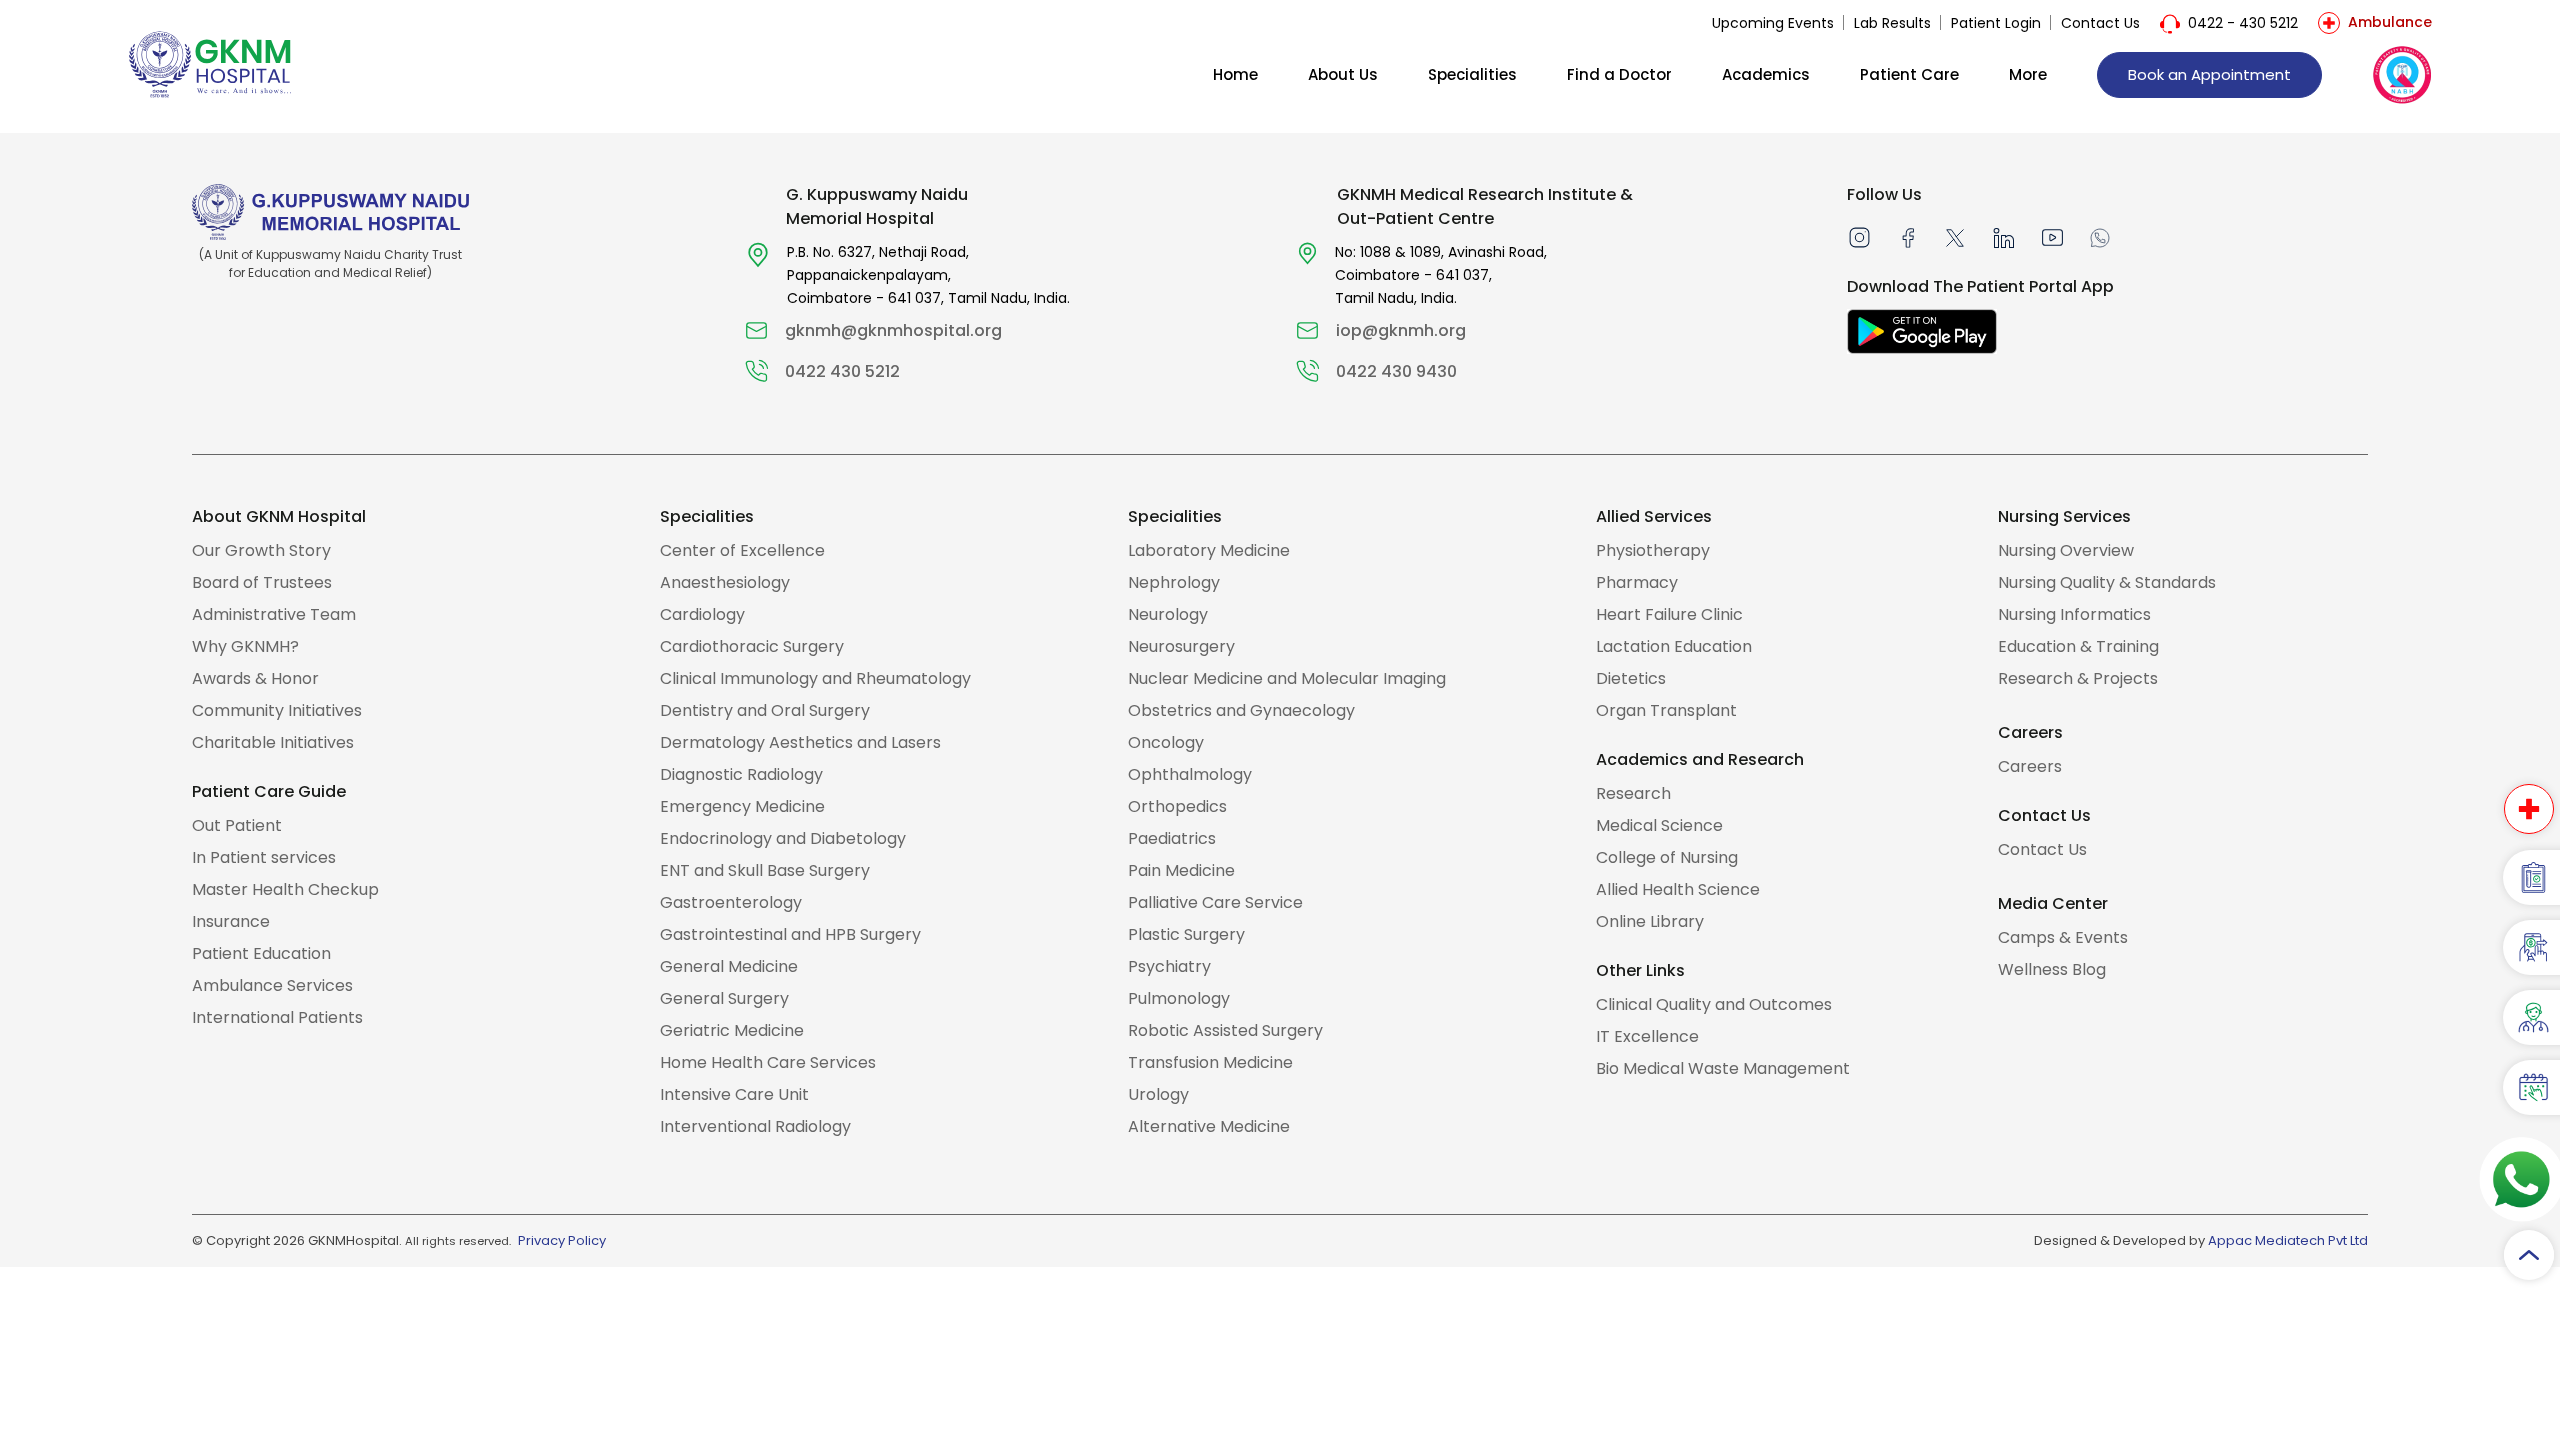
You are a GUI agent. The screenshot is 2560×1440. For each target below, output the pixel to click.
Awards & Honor (255, 678)
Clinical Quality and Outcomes (1714, 1004)
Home (1235, 74)
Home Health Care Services (768, 1062)
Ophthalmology (1190, 774)
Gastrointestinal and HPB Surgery (790, 934)
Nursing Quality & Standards (2107, 582)
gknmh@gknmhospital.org (893, 330)
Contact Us (2100, 23)
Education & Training (2078, 646)
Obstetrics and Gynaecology (1241, 710)
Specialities (1472, 74)
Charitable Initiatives (273, 742)
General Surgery (724, 998)
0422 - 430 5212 (2243, 23)
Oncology (1166, 742)
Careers (2030, 766)
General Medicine (729, 966)
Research (1633, 793)
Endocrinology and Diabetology (783, 838)
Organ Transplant (1666, 710)
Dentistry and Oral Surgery (765, 710)
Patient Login (1996, 23)
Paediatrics (1172, 838)
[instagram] (1859, 236)
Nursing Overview (2066, 550)
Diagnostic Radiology (741, 774)
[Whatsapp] (2100, 236)
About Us (1343, 74)
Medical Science (1659, 825)
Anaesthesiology (725, 582)
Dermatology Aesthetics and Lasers (800, 742)
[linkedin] (2003, 236)
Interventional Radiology (755, 1126)
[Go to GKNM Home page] (210, 63)
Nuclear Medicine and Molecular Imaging (1287, 678)
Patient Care (1909, 74)
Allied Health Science (1678, 889)
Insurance (231, 921)
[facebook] (1908, 236)
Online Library (1650, 921)
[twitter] (1955, 236)
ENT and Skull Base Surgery (765, 870)
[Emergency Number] (2529, 809)
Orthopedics (1177, 806)
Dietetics (1631, 678)
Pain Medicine (1181, 870)
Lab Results (1892, 23)
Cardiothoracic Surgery (752, 646)
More (2028, 74)
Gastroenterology (731, 902)
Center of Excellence (742, 550)
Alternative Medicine (1209, 1126)
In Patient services (264, 857)
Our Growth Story (261, 550)
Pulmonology (1179, 998)
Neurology (1168, 614)
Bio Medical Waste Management (1723, 1068)
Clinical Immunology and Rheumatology (815, 678)
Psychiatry (1169, 966)
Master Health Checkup (285, 889)
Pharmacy (1637, 582)
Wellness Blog (2052, 969)
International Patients (277, 1017)
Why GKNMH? (245, 646)
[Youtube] (2052, 236)
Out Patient (237, 825)
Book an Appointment (2209, 74)
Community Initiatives (277, 710)
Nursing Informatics (2074, 614)
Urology (1158, 1094)
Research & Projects (2078, 678)
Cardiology (702, 614)
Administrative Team (274, 614)
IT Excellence (1647, 1036)
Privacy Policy (562, 1240)
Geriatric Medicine (732, 1030)
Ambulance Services (272, 985)
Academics (1766, 74)
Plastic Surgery (1186, 934)
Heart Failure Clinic (1669, 614)
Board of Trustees (262, 582)
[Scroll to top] (2529, 1255)
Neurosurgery (1181, 646)
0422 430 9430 (1396, 371)
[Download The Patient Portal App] (1922, 331)
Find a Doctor (1619, 74)
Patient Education (261, 953)
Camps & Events (2063, 937)
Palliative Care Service (1215, 902)
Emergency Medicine (742, 806)
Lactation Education (1674, 646)
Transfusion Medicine (1210, 1062)
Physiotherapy (1653, 550)
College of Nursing (1667, 857)
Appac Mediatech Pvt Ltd (2288, 1240)
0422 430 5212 (842, 371)
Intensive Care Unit (734, 1094)
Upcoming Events (1773, 23)
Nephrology (1174, 582)
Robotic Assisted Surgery (1225, 1030)
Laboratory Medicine (1209, 550)
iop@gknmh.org (1401, 330)
